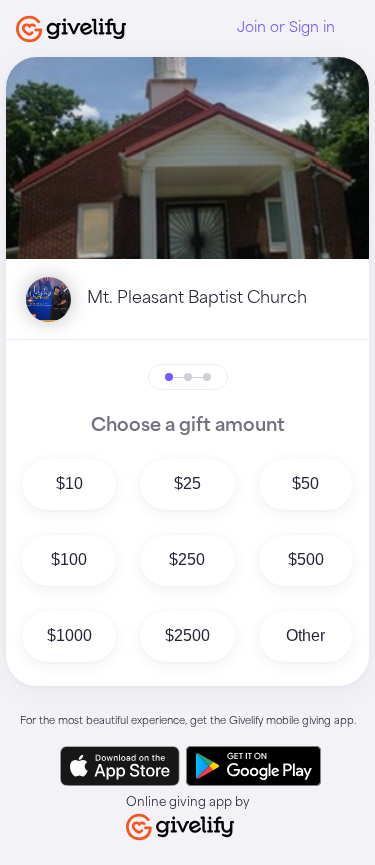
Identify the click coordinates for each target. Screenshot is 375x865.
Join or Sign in (286, 28)
